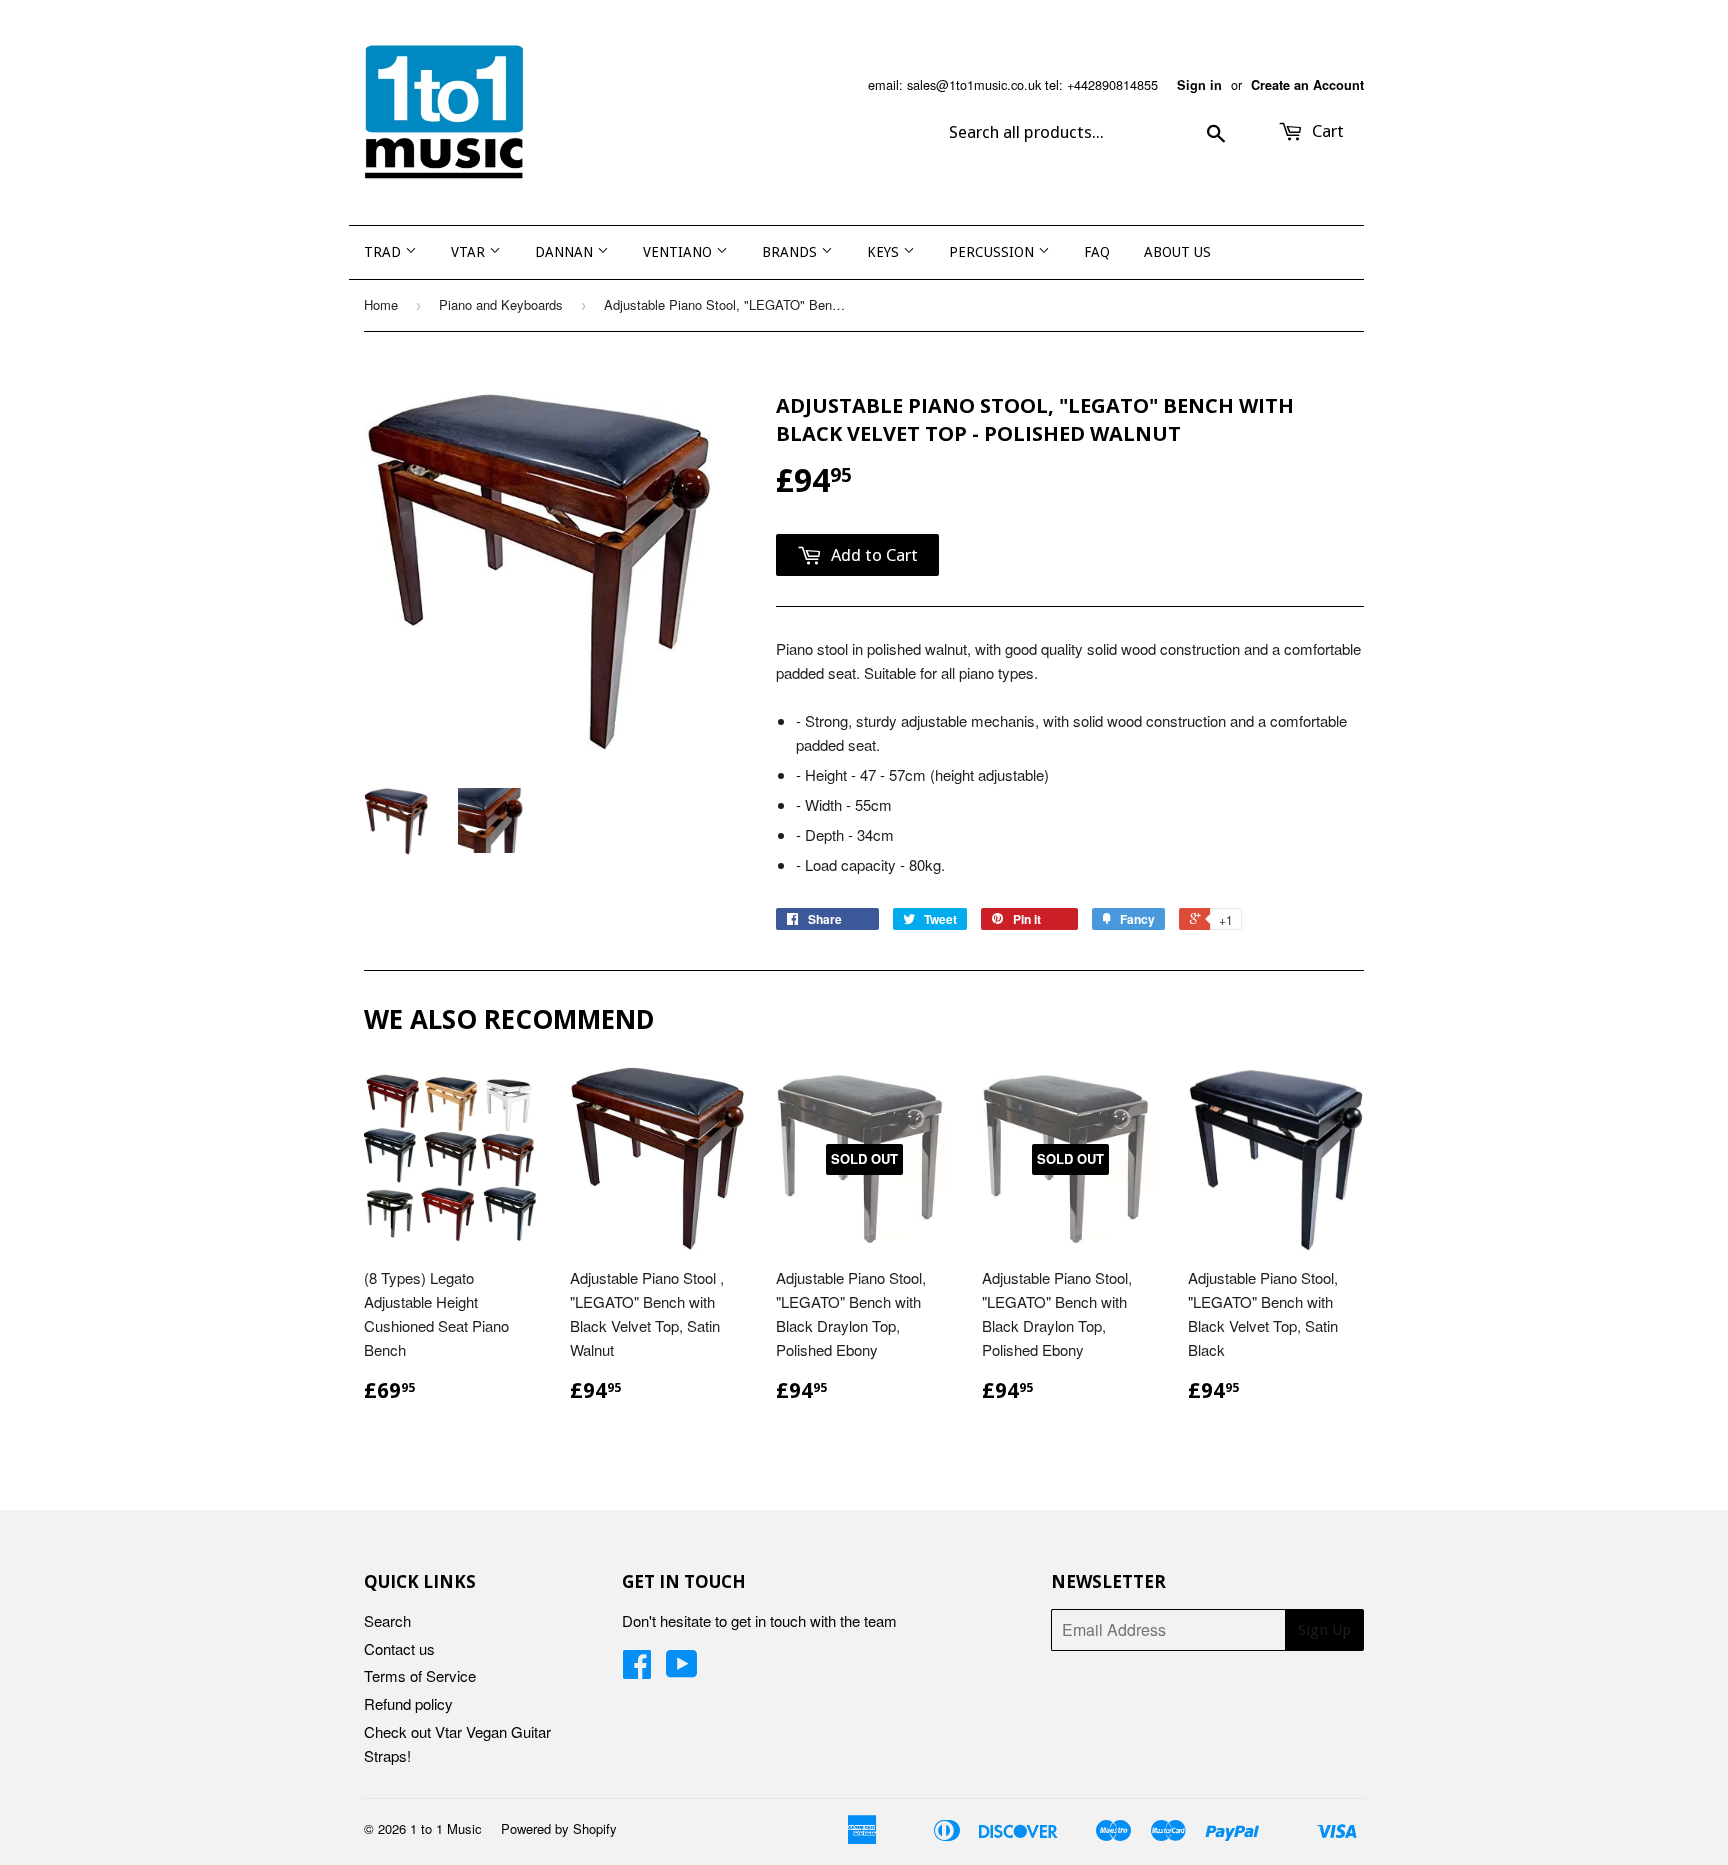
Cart (1326, 131)
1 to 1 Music (446, 1828)
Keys (885, 252)
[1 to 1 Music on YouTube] (682, 1669)
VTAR (470, 252)
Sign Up (1324, 1630)
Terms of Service (420, 1675)
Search (387, 1620)
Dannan (566, 252)
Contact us (399, 1648)
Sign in (1199, 85)
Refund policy (408, 1703)
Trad (384, 252)
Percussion (993, 252)
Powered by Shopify (559, 1828)
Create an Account (1307, 85)
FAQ (1097, 252)
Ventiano (679, 252)
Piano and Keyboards (501, 304)
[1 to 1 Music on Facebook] (637, 1669)
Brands (791, 252)
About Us (1177, 252)
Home (381, 304)
